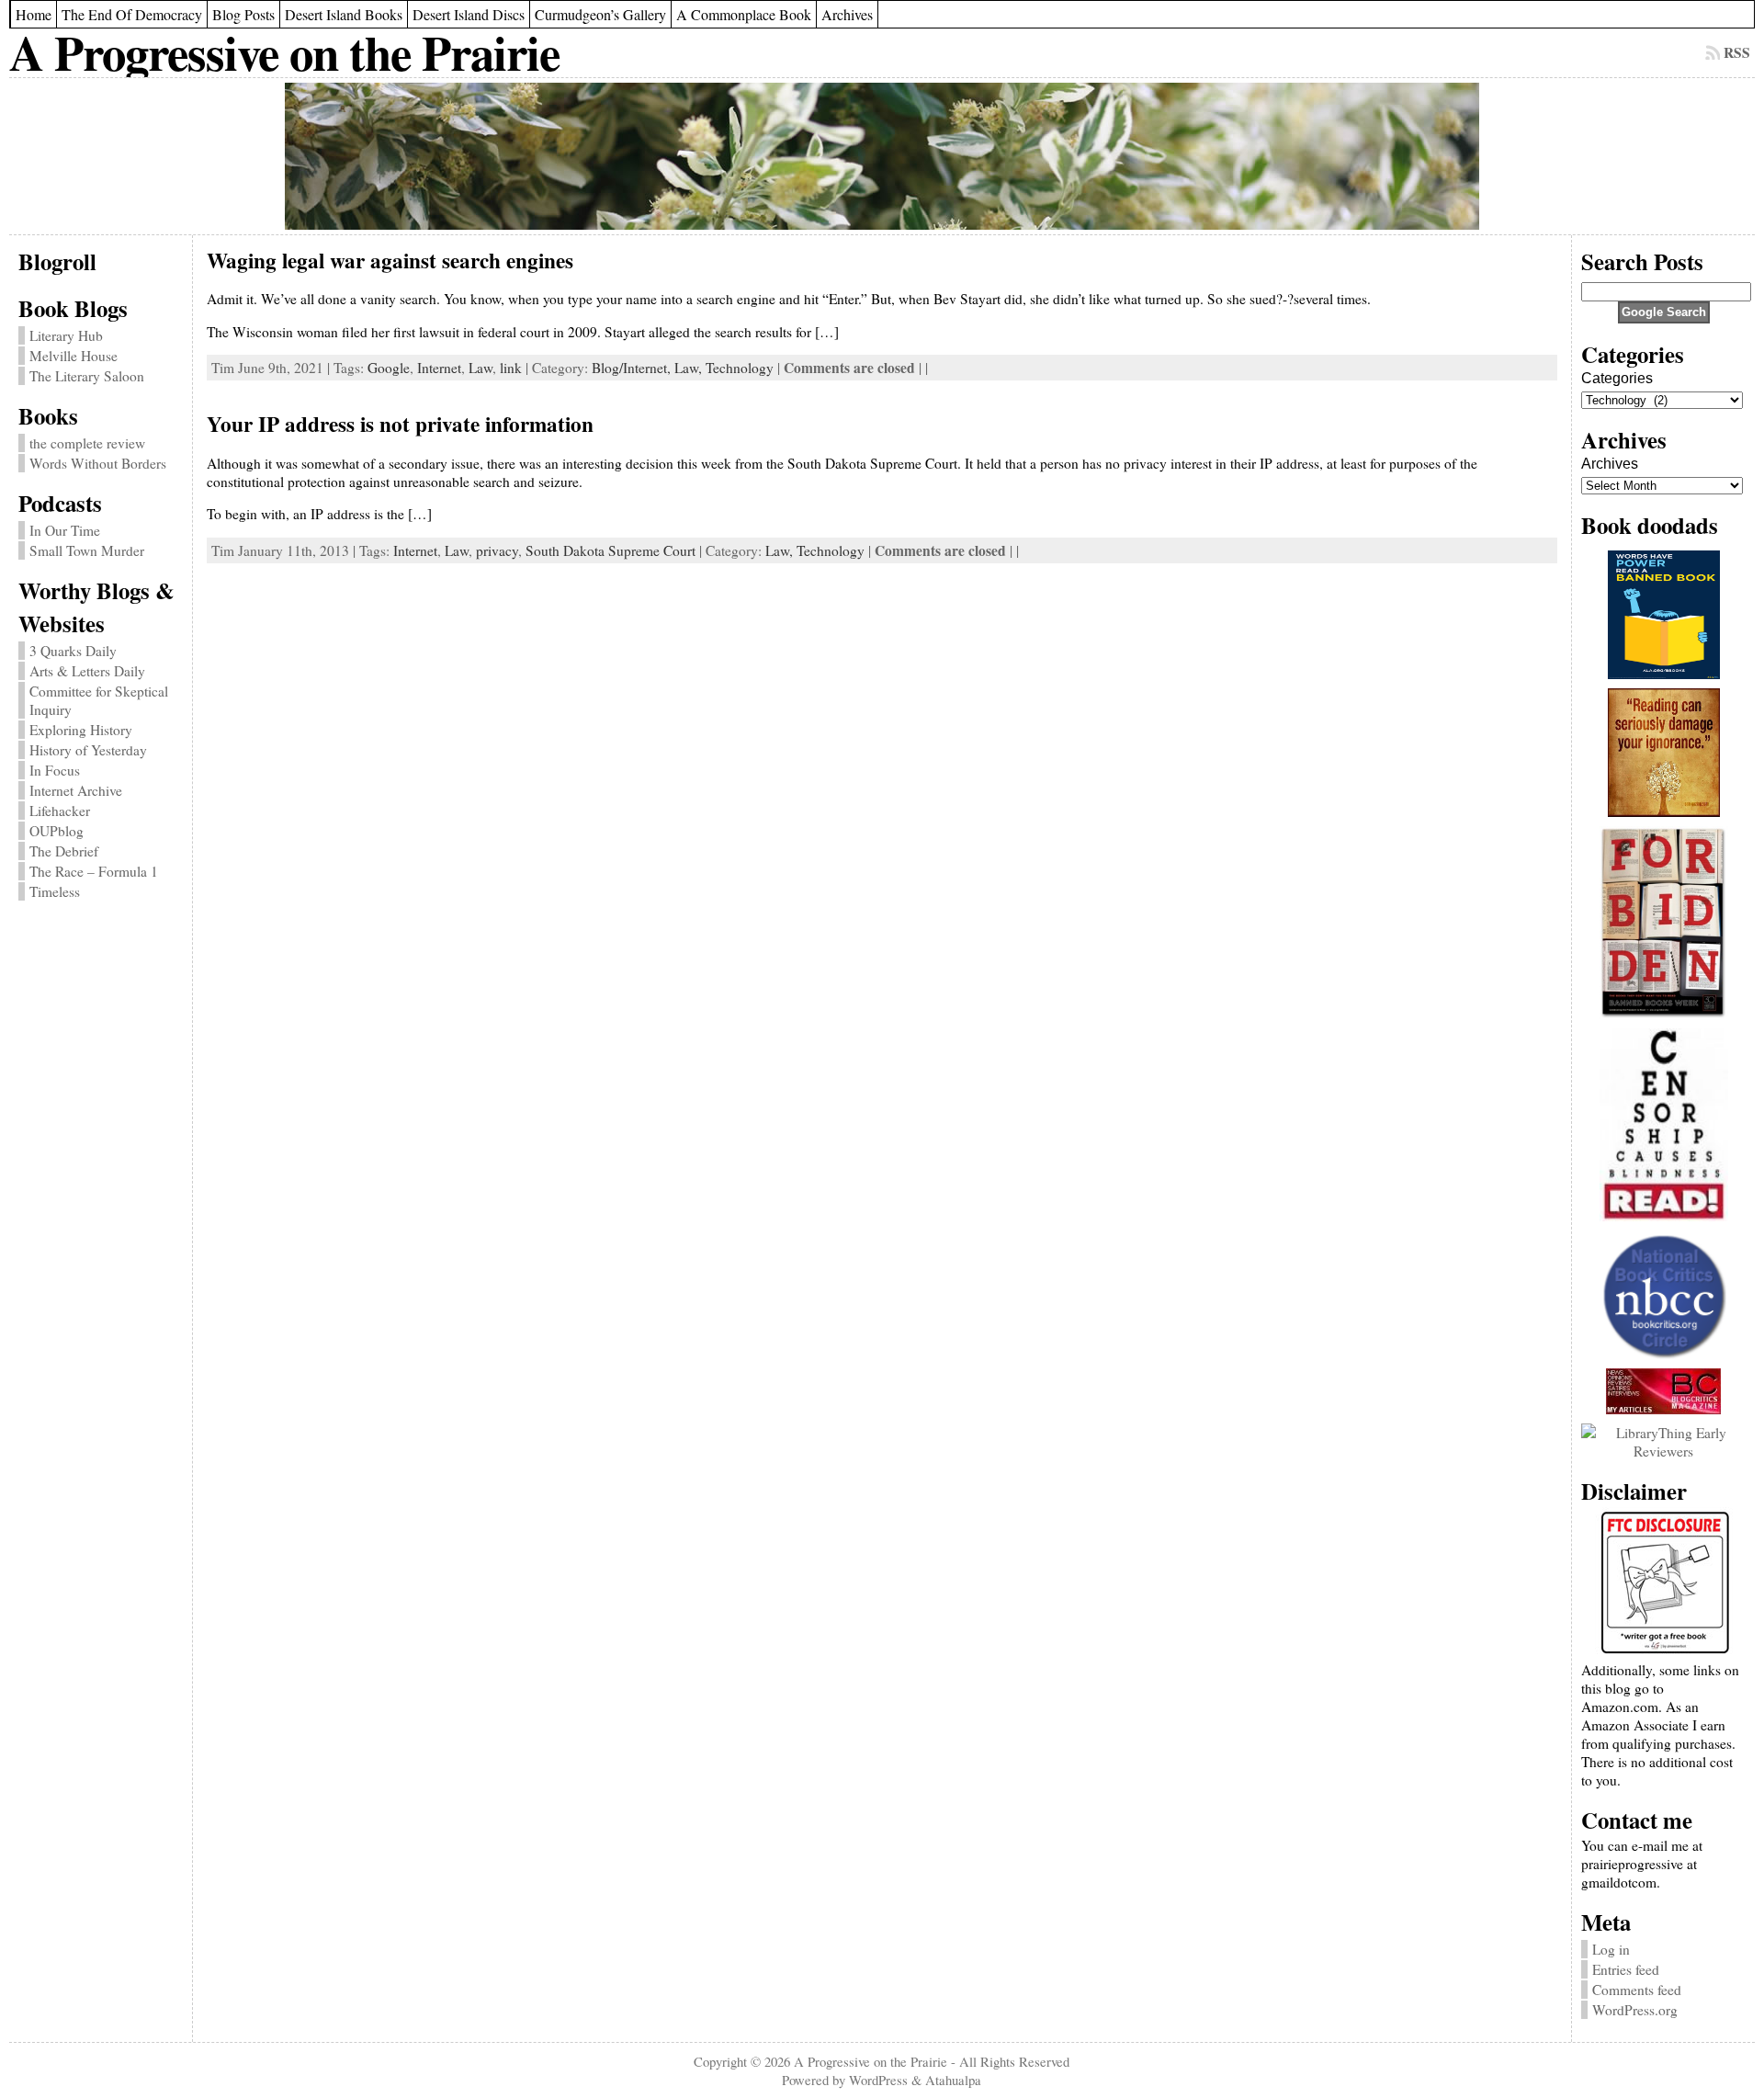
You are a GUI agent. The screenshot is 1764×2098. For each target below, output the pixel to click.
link (511, 368)
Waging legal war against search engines (390, 260)
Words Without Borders (98, 463)
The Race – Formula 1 (94, 871)
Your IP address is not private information (400, 424)
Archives (1610, 464)
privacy (497, 550)
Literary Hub (66, 335)
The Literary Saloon (87, 376)
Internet (439, 368)
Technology (740, 368)
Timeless (55, 891)
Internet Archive (76, 790)
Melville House (73, 356)
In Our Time (65, 530)
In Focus (55, 770)
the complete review (87, 443)
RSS (1737, 52)
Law (481, 368)
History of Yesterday (88, 750)
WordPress (878, 2080)
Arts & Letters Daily (87, 671)
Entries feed (1626, 1969)
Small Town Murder (87, 550)
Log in (1611, 1949)
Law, (690, 368)
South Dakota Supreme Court (611, 550)
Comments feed (1637, 1990)
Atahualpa (953, 2080)
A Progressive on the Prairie (284, 52)
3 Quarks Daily (73, 651)
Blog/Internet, (633, 368)
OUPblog (57, 831)
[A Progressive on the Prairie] (882, 156)
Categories (1617, 378)
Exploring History (81, 730)
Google (389, 368)
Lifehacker (60, 811)
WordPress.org (1635, 2010)
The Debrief (64, 851)
